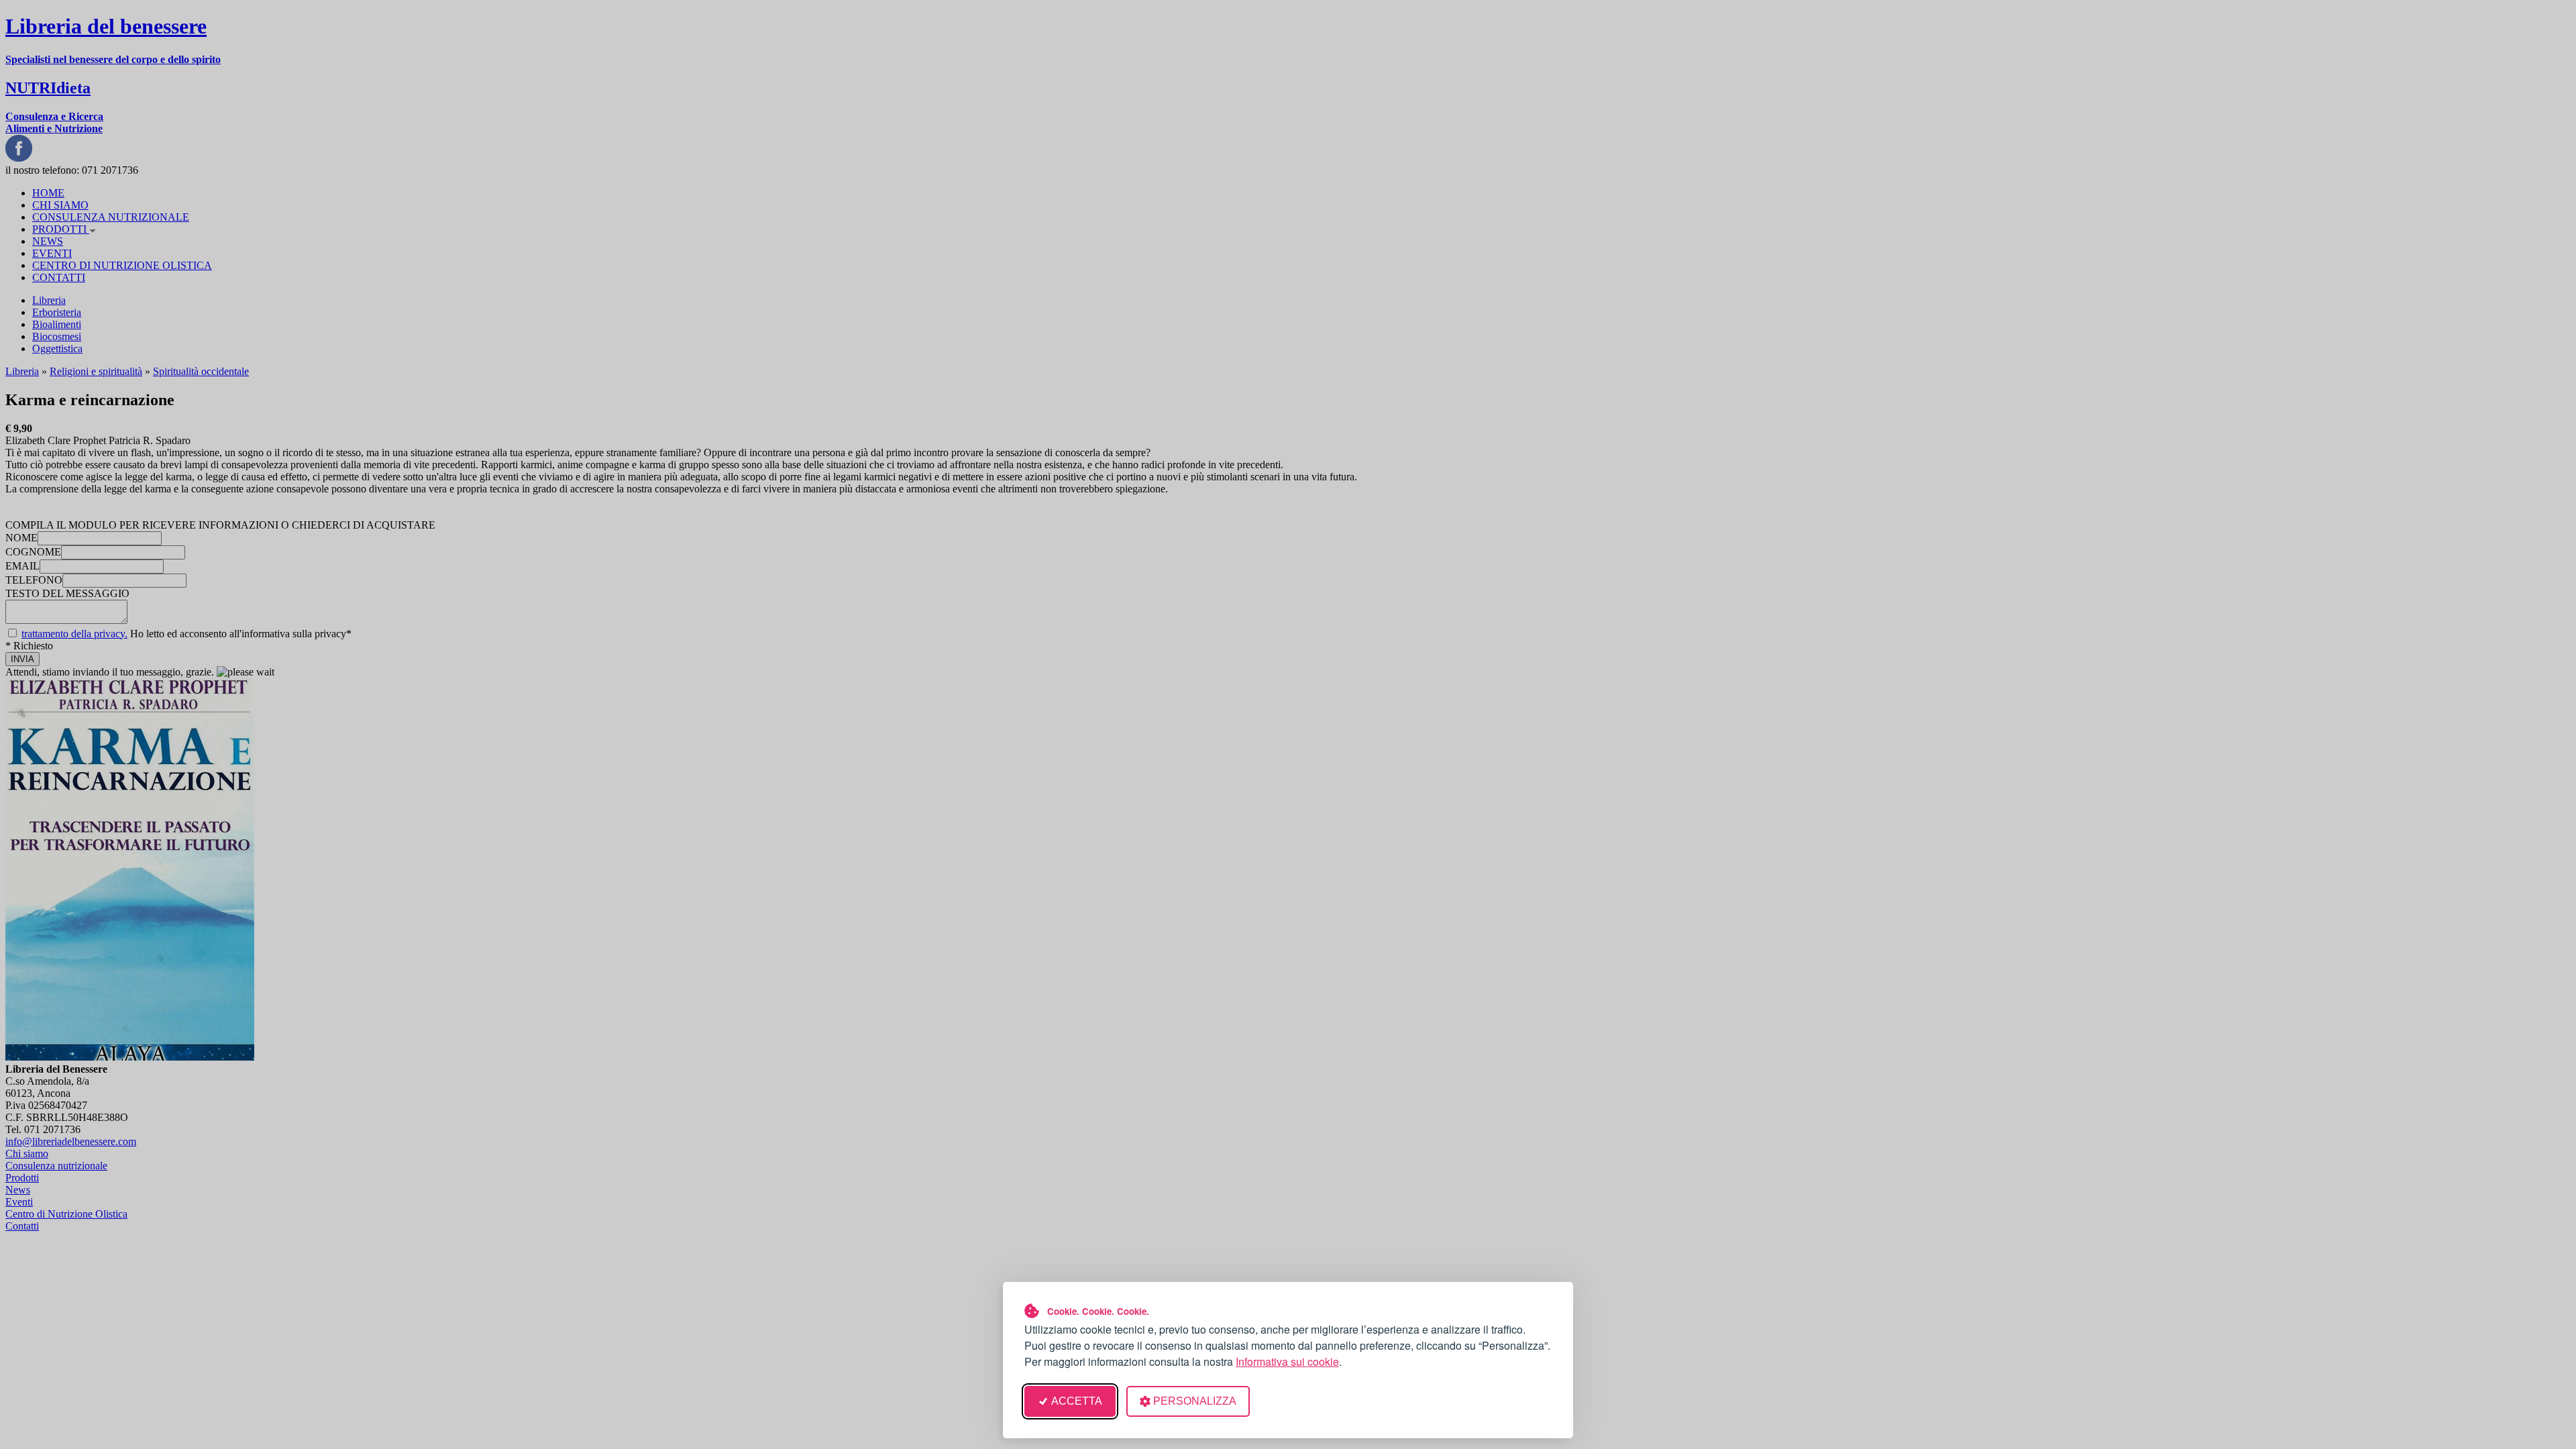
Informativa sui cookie (1287, 1361)
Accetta (1077, 1401)
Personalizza (1195, 1401)
